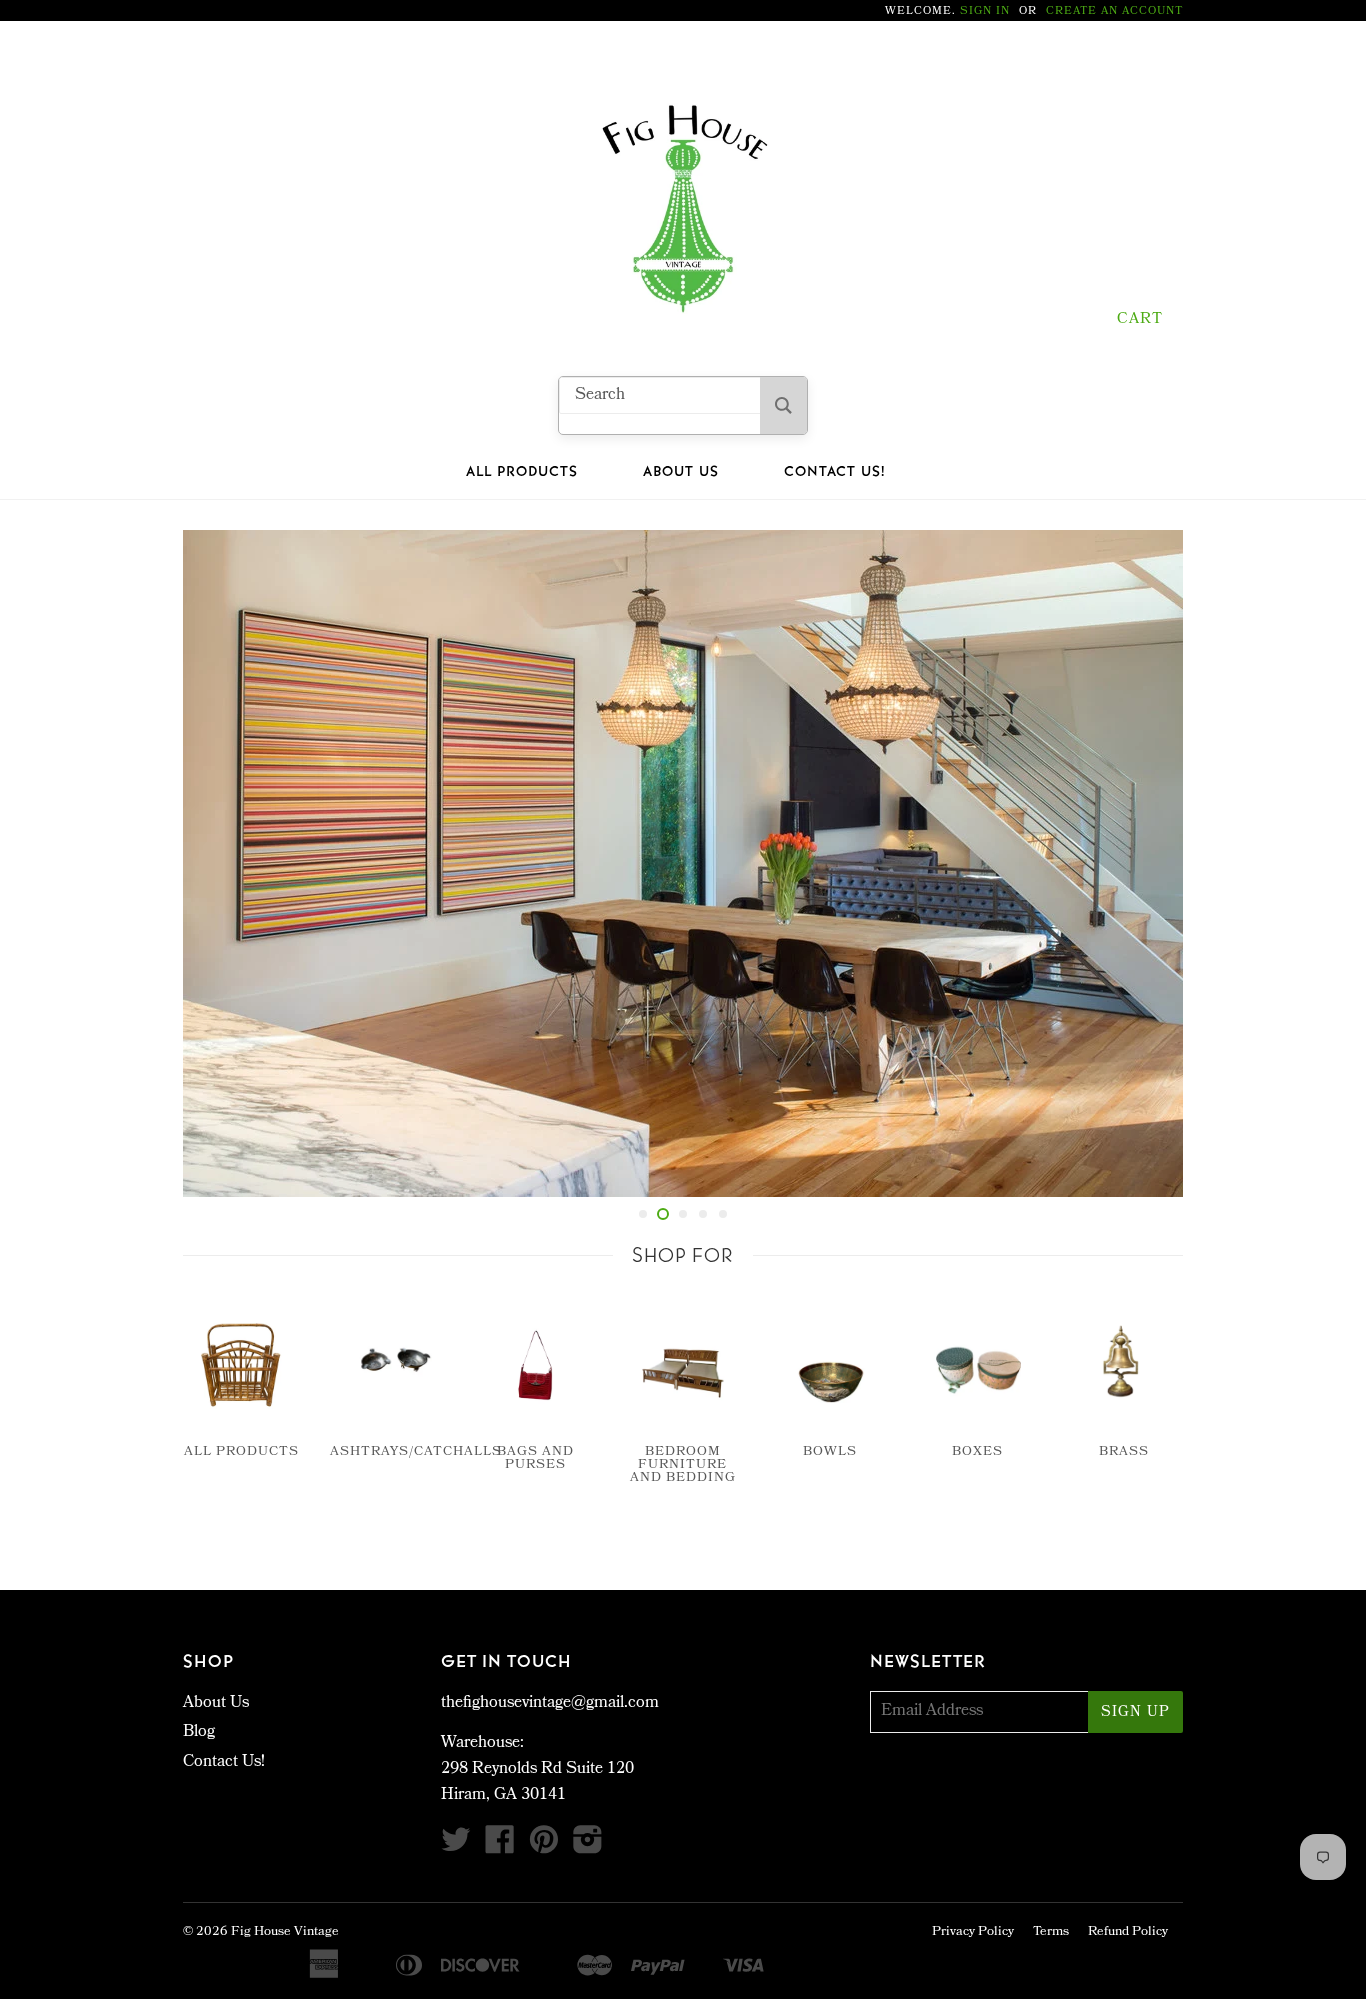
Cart (1140, 320)
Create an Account (1114, 11)
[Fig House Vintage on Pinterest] (544, 1847)
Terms (1051, 1932)
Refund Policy (1128, 1932)
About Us (681, 472)
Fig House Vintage (285, 1932)
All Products (522, 472)
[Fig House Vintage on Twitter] (456, 1847)
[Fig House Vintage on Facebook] (500, 1847)
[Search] (783, 405)
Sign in (985, 11)
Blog (199, 1732)
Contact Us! (834, 472)
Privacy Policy (973, 1932)
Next (1140, 863)
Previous (225, 863)
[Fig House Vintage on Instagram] (588, 1847)
